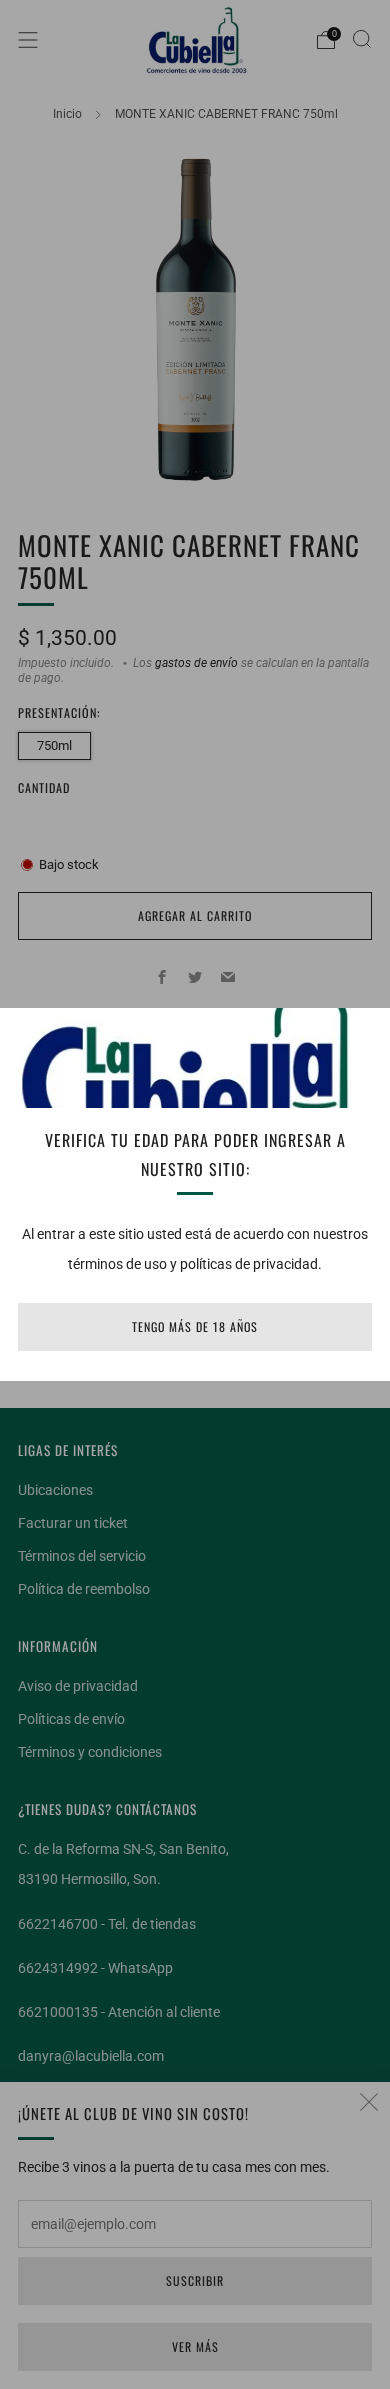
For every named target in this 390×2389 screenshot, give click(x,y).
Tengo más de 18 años (195, 1326)
